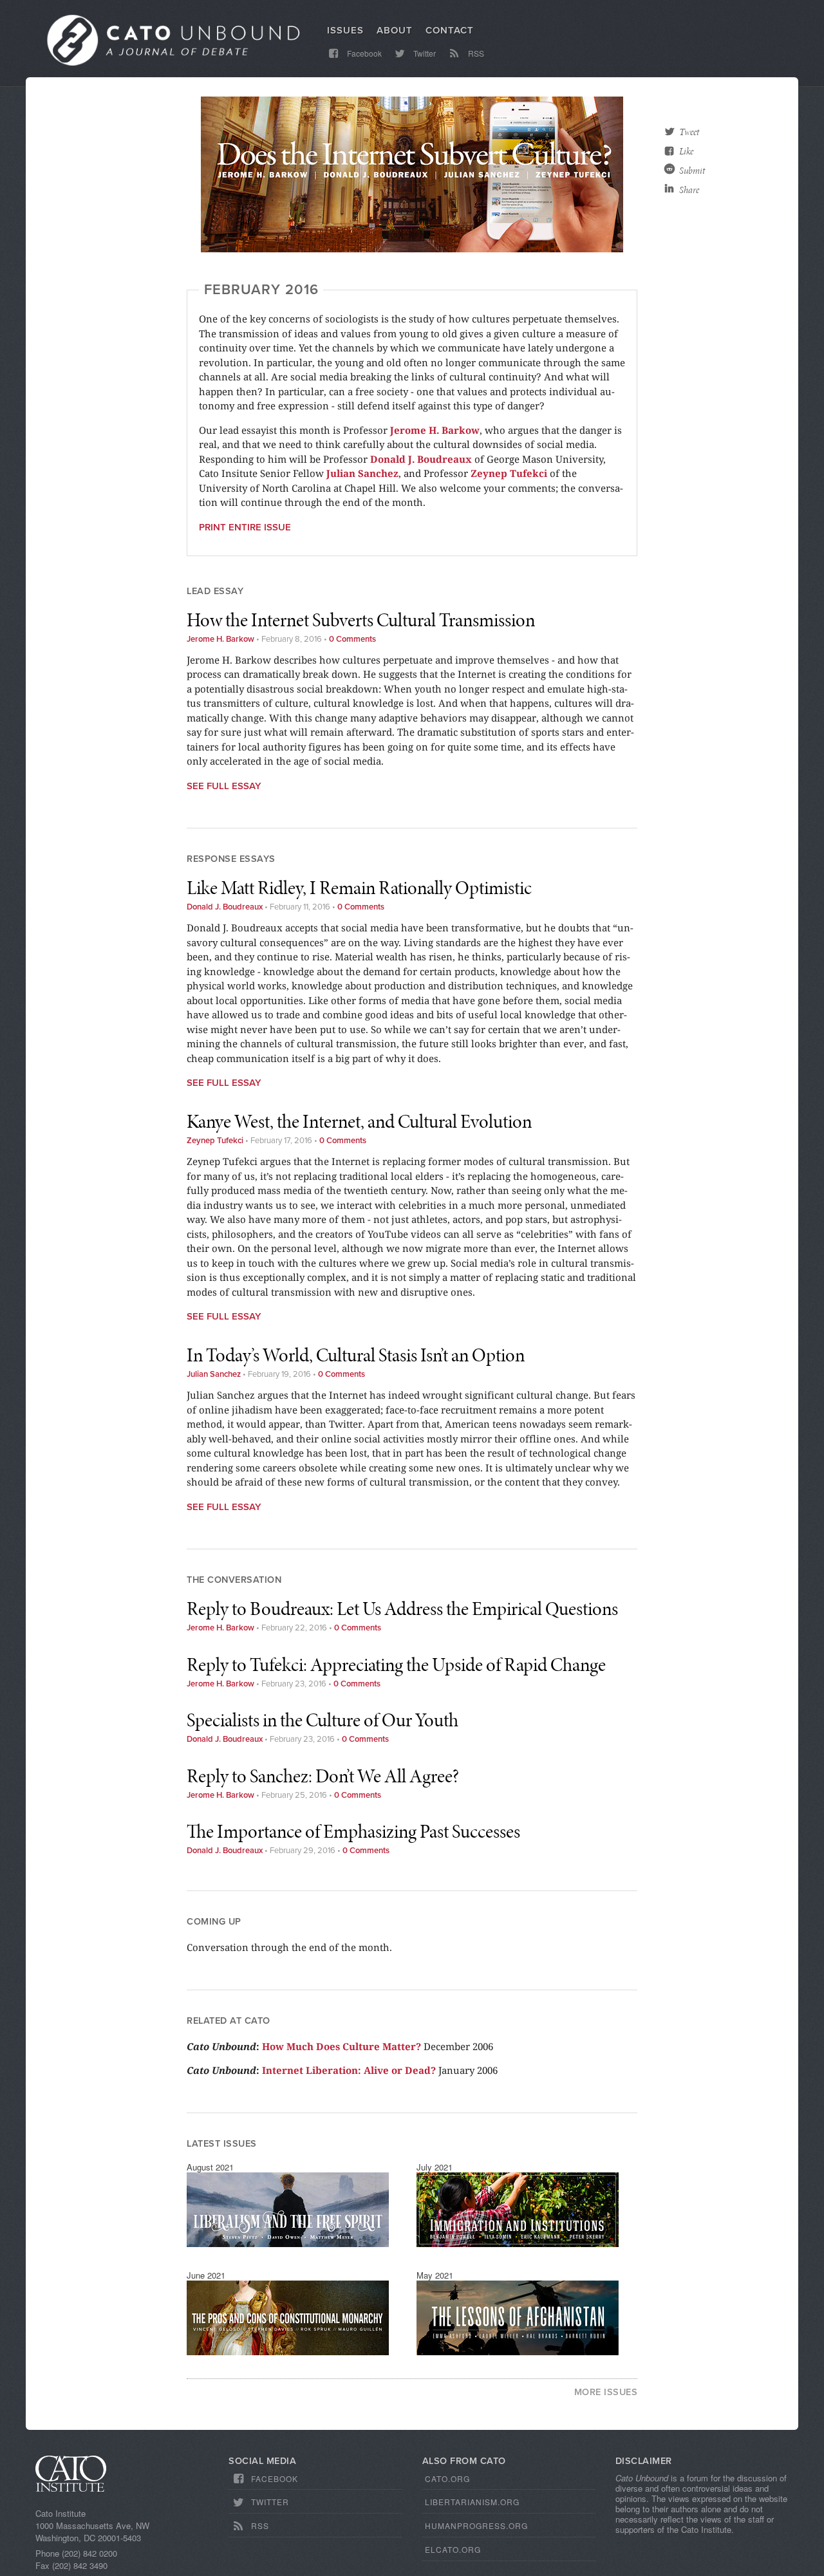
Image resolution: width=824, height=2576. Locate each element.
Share (689, 190)
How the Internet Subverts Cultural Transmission (361, 620)
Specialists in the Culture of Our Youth (323, 1720)
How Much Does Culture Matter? (342, 2046)
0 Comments (352, 639)
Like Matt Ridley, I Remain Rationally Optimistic (359, 888)
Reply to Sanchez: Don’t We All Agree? (323, 1776)
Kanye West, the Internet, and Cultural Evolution (359, 1121)
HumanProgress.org (476, 2525)
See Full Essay (224, 786)
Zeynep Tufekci (215, 1141)
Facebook (363, 53)
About (395, 30)
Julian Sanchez (214, 1374)
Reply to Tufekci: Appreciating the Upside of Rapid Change (396, 1665)
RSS (475, 53)
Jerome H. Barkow (220, 639)
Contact (450, 30)
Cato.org (447, 2478)
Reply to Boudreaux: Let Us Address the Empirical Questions (402, 1609)
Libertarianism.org (472, 2502)
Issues (345, 30)
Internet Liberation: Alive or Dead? (349, 2070)
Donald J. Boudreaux (225, 907)
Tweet (689, 132)
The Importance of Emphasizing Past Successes (353, 1831)
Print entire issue (245, 527)
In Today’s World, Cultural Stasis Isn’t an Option (356, 1355)
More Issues (606, 2392)
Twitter (424, 53)
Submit (692, 171)
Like (686, 151)
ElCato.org (453, 2549)
